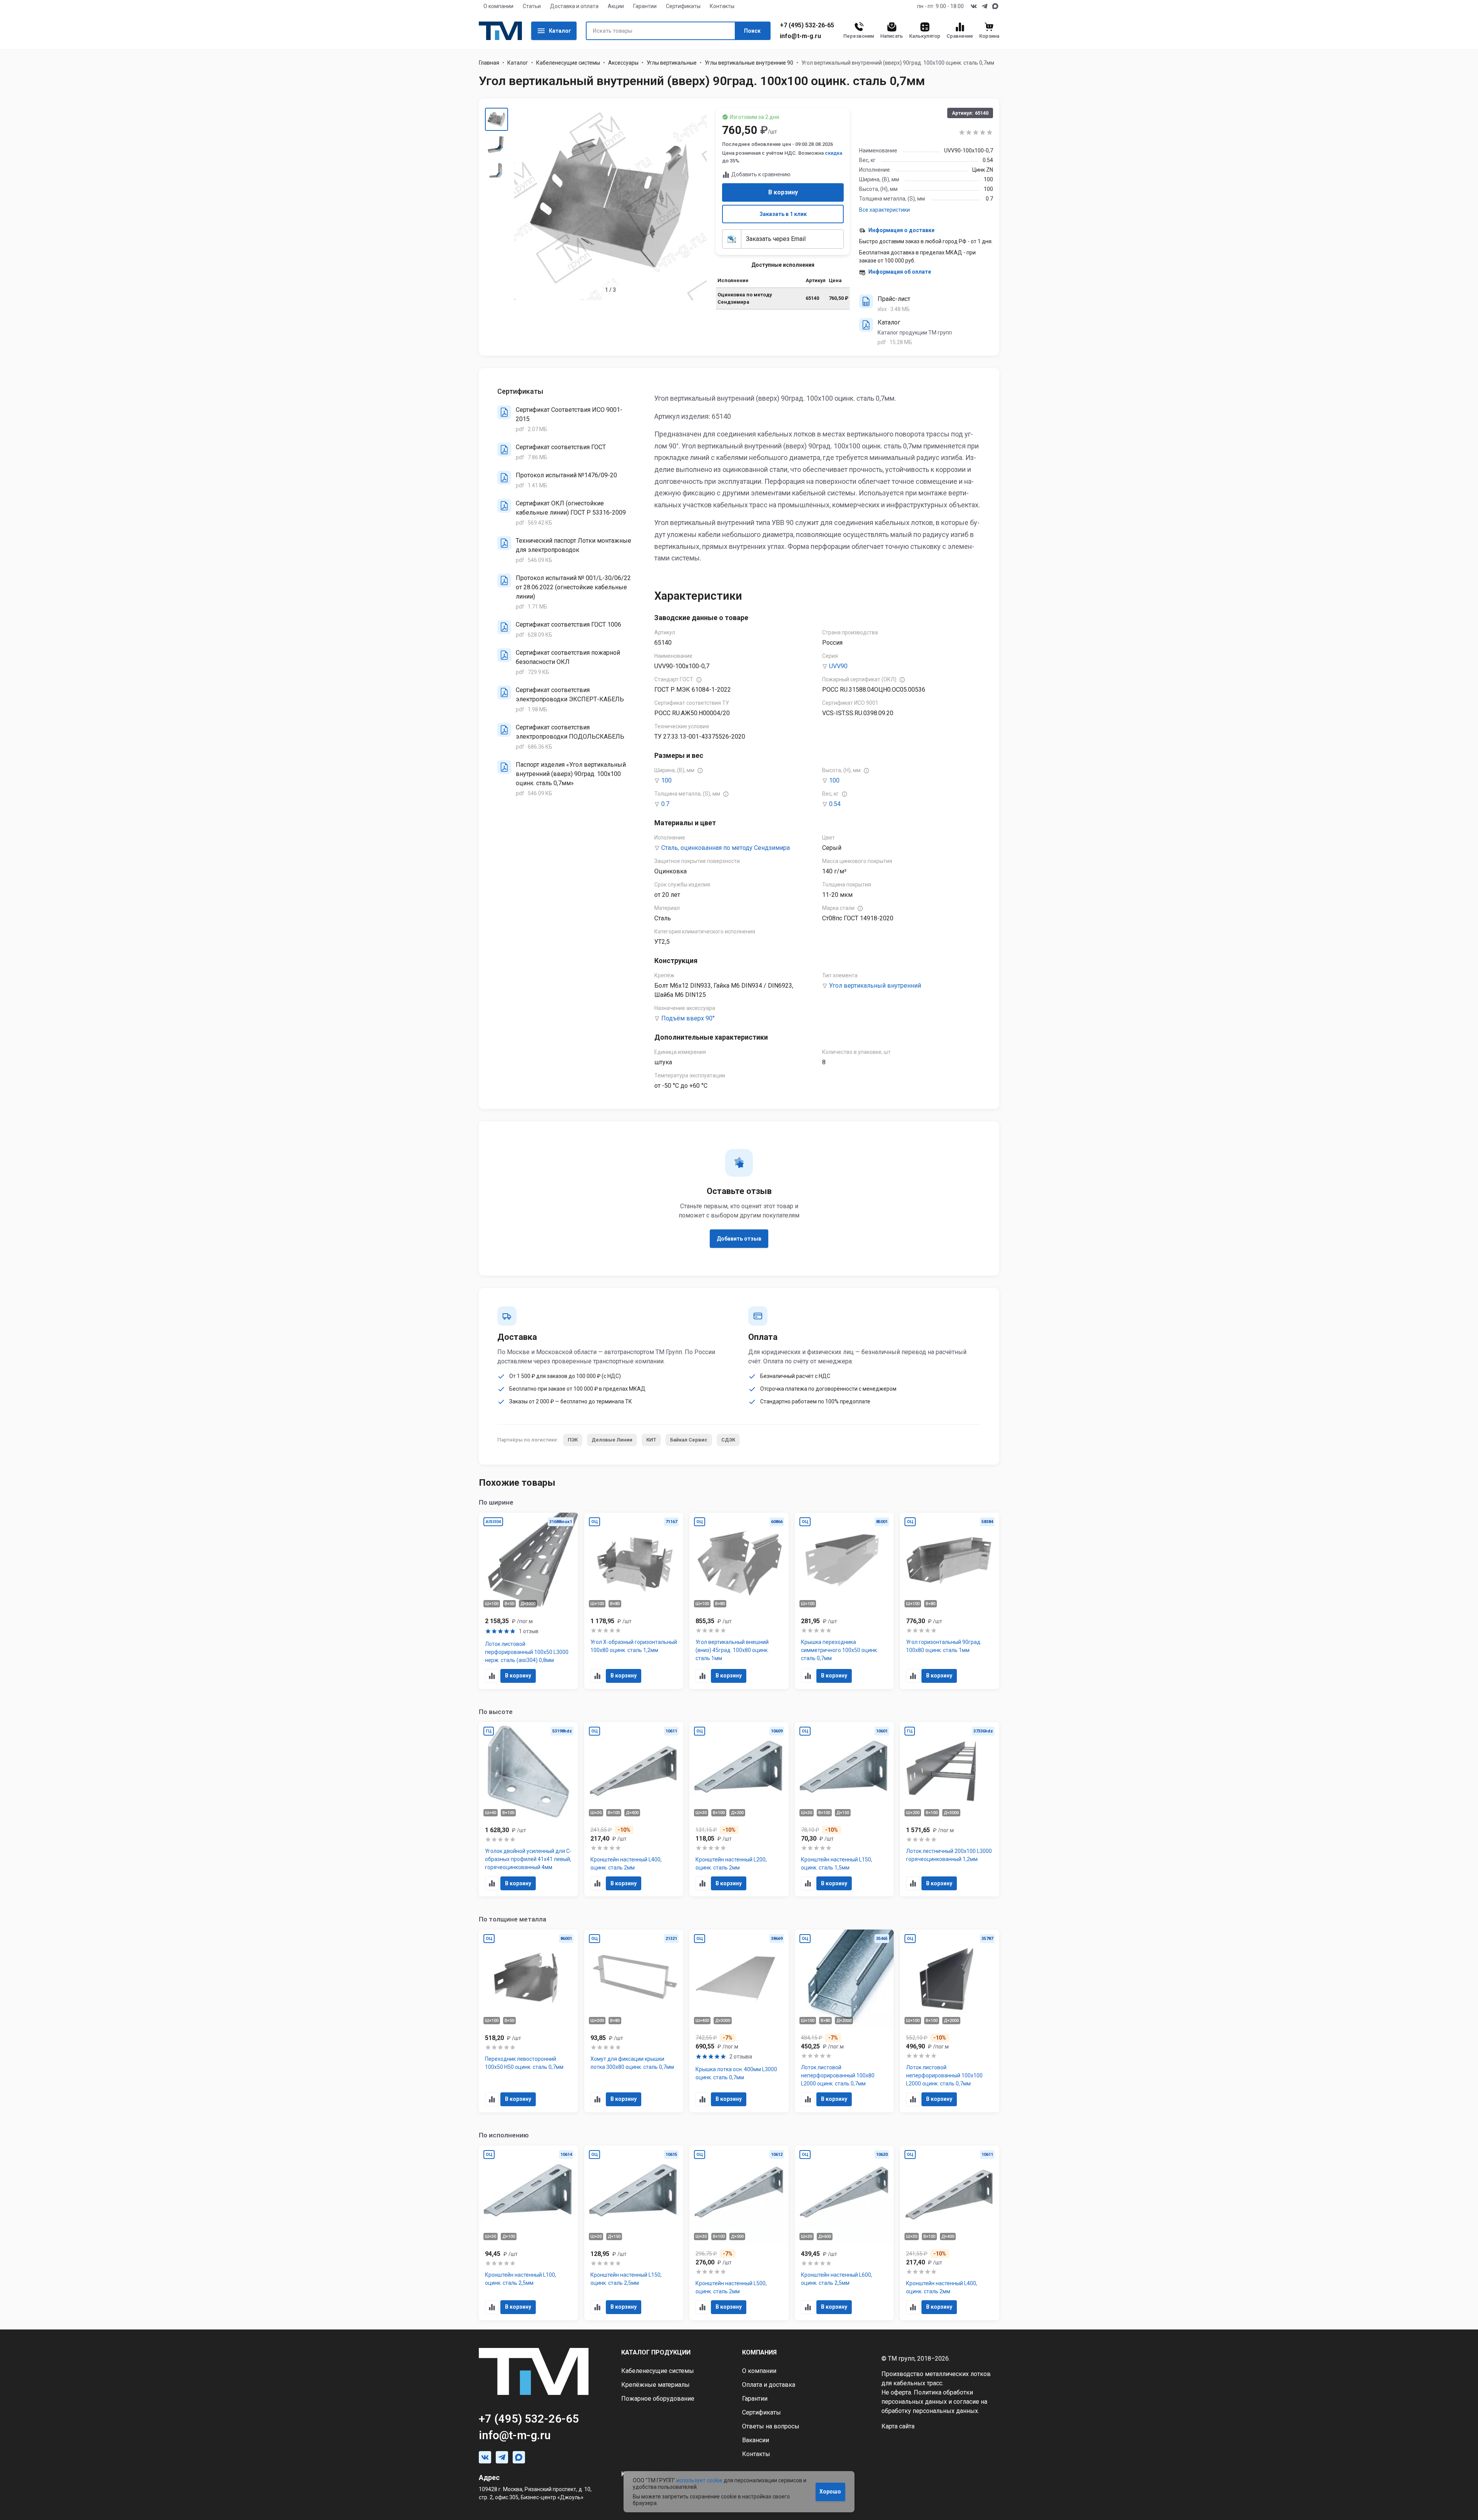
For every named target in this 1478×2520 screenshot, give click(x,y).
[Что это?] (699, 680)
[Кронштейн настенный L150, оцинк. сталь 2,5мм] (634, 2233)
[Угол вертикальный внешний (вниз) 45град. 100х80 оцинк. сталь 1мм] (739, 1601)
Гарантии (645, 6)
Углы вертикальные (672, 63)
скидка (833, 153)
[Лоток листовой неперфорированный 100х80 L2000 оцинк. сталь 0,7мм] (844, 2021)
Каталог (560, 31)
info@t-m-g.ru (800, 36)
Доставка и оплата (574, 6)
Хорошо (830, 2492)
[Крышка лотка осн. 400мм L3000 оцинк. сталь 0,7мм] (739, 2021)
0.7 (665, 804)
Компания (759, 2352)
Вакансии (756, 2440)
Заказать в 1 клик (783, 214)
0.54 (835, 804)
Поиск (752, 31)
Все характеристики (884, 210)
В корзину (783, 192)
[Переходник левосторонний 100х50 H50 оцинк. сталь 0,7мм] (528, 2021)
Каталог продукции (656, 2352)
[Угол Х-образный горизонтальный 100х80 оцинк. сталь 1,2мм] (634, 1601)
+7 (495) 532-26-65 (807, 25)
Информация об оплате (900, 272)
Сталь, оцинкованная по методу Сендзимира (726, 848)
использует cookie (699, 2480)
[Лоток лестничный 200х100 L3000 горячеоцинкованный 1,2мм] (950, 1809)
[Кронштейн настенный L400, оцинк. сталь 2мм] (634, 1809)
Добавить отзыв (739, 1239)
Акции (616, 6)
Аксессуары (623, 63)
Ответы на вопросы (771, 2426)
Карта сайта (898, 2426)
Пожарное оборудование (658, 2399)
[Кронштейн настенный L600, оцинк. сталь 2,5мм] (844, 2233)
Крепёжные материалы (655, 2385)
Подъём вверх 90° (688, 1018)
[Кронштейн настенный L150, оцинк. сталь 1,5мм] (844, 1809)
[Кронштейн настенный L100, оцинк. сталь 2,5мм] (528, 2233)
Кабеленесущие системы (568, 63)
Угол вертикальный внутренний (875, 986)
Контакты (722, 6)
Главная (489, 63)
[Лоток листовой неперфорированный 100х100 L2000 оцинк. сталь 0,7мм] (950, 2021)
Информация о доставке (901, 230)
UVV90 (838, 666)
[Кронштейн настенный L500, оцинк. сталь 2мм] (739, 2233)
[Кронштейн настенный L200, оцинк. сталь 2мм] (739, 1809)
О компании (498, 6)
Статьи (532, 6)
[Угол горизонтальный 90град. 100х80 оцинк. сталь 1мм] (950, 1601)
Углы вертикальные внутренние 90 (749, 63)
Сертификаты (683, 6)
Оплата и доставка (769, 2385)
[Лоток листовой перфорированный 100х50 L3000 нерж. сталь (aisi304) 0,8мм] (528, 1601)
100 (666, 780)
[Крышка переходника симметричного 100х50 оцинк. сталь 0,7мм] (844, 1601)
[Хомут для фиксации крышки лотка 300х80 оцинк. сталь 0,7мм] (634, 2021)
